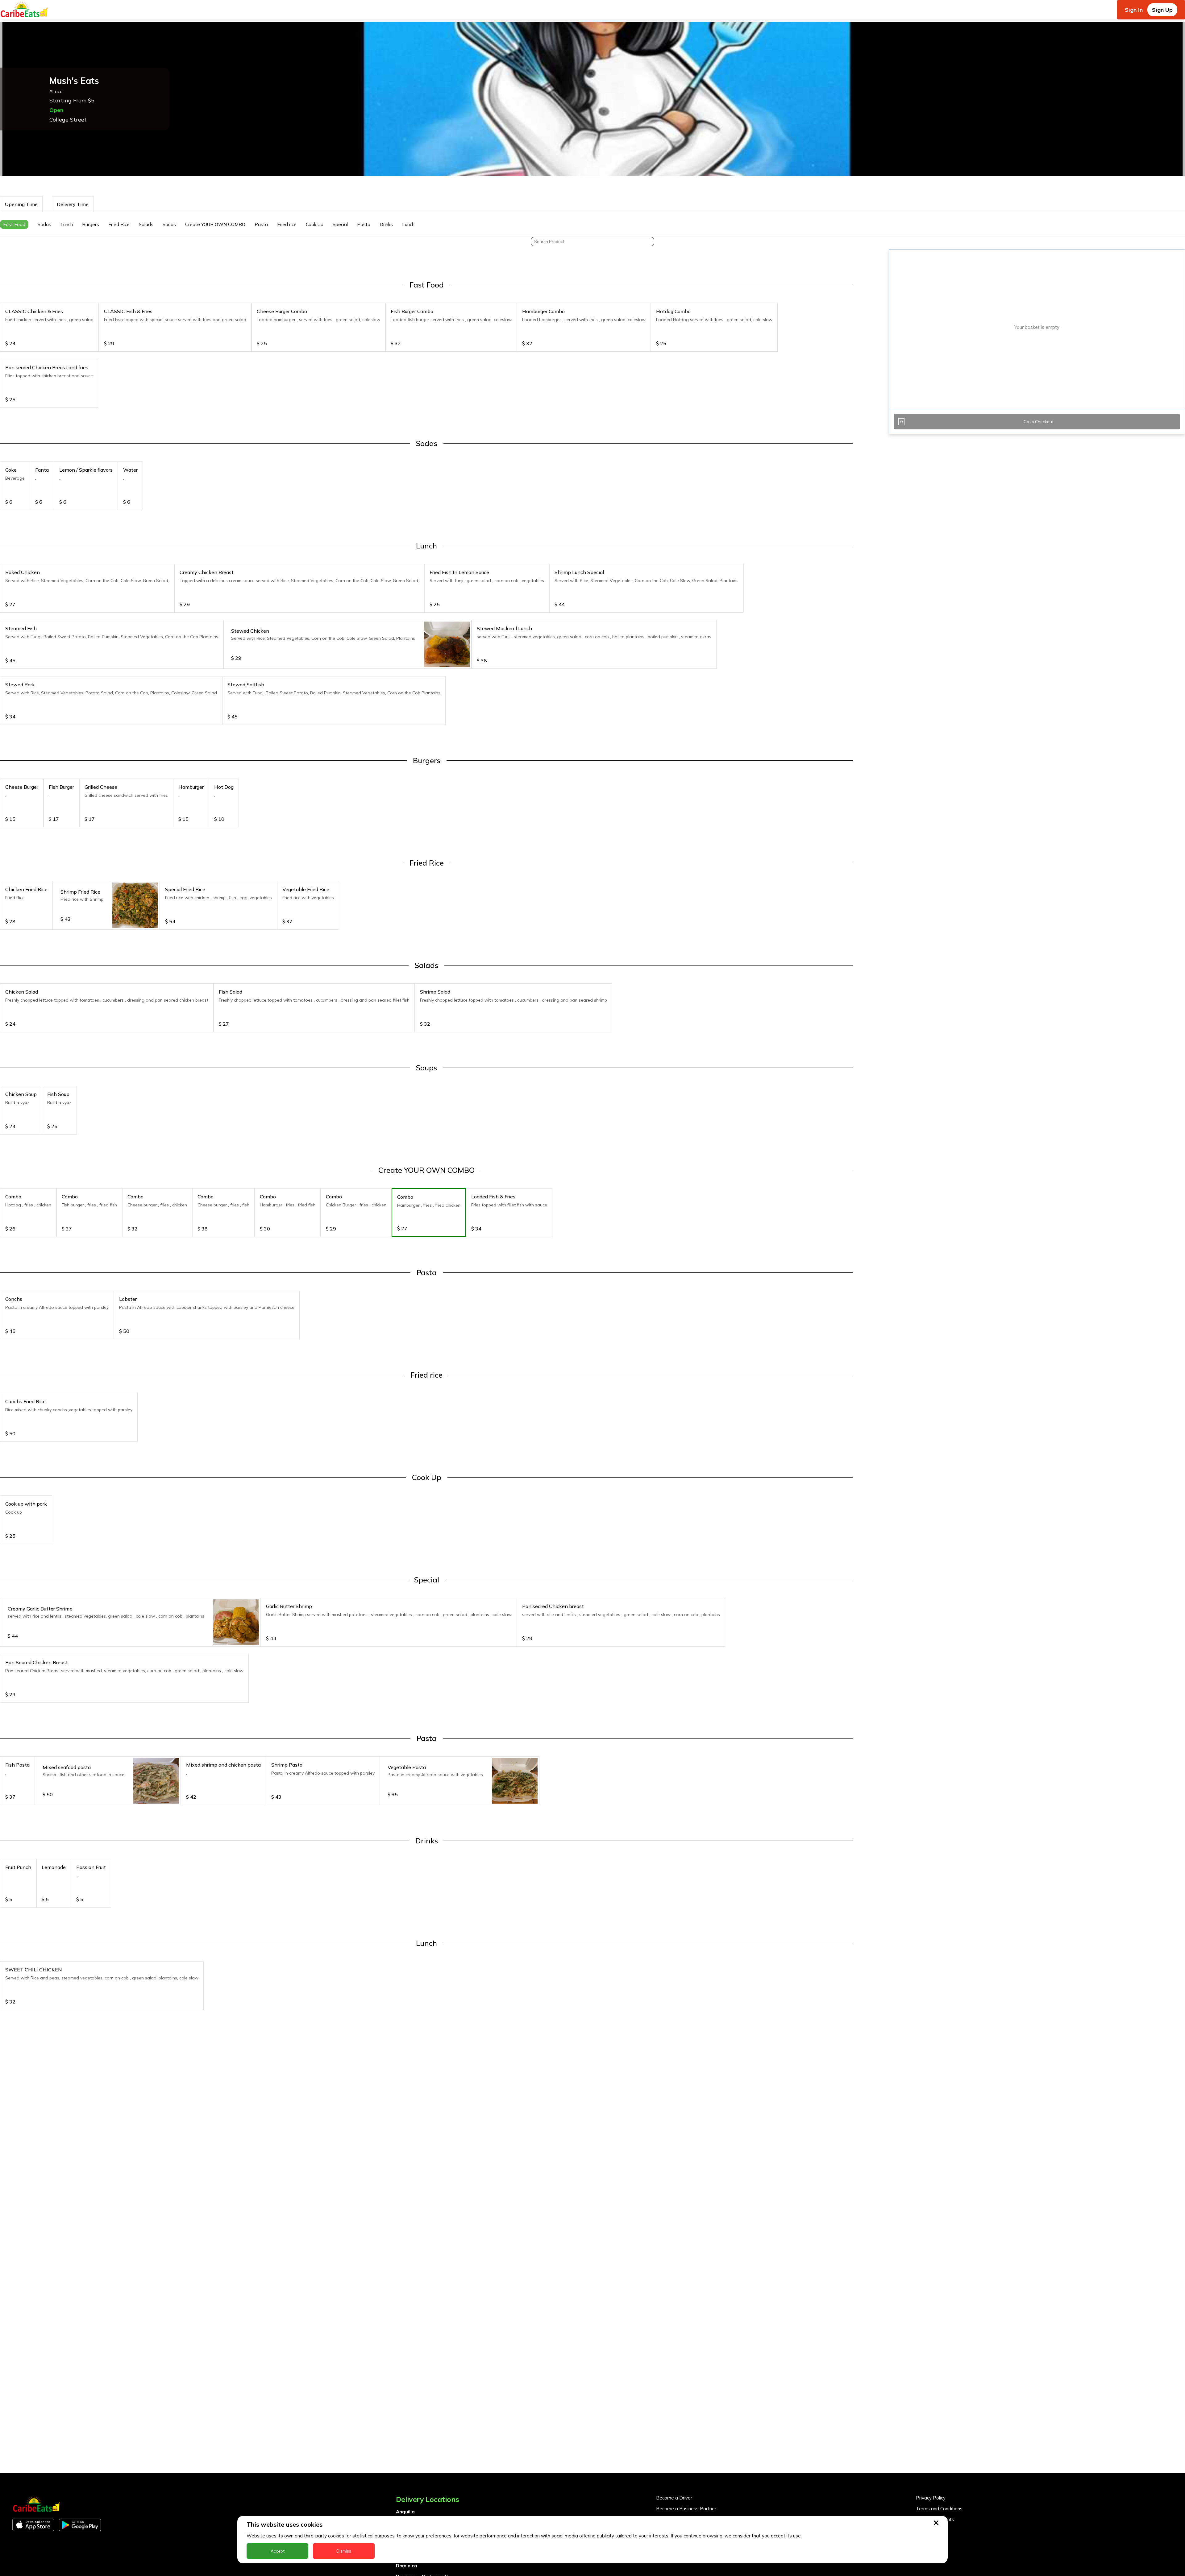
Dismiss (344, 2551)
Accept (278, 2551)
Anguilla (405, 2512)
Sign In (1134, 10)
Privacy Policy (931, 2498)
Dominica (407, 2566)
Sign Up (1162, 10)
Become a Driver (674, 2498)
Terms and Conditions (939, 2509)
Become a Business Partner (686, 2509)
